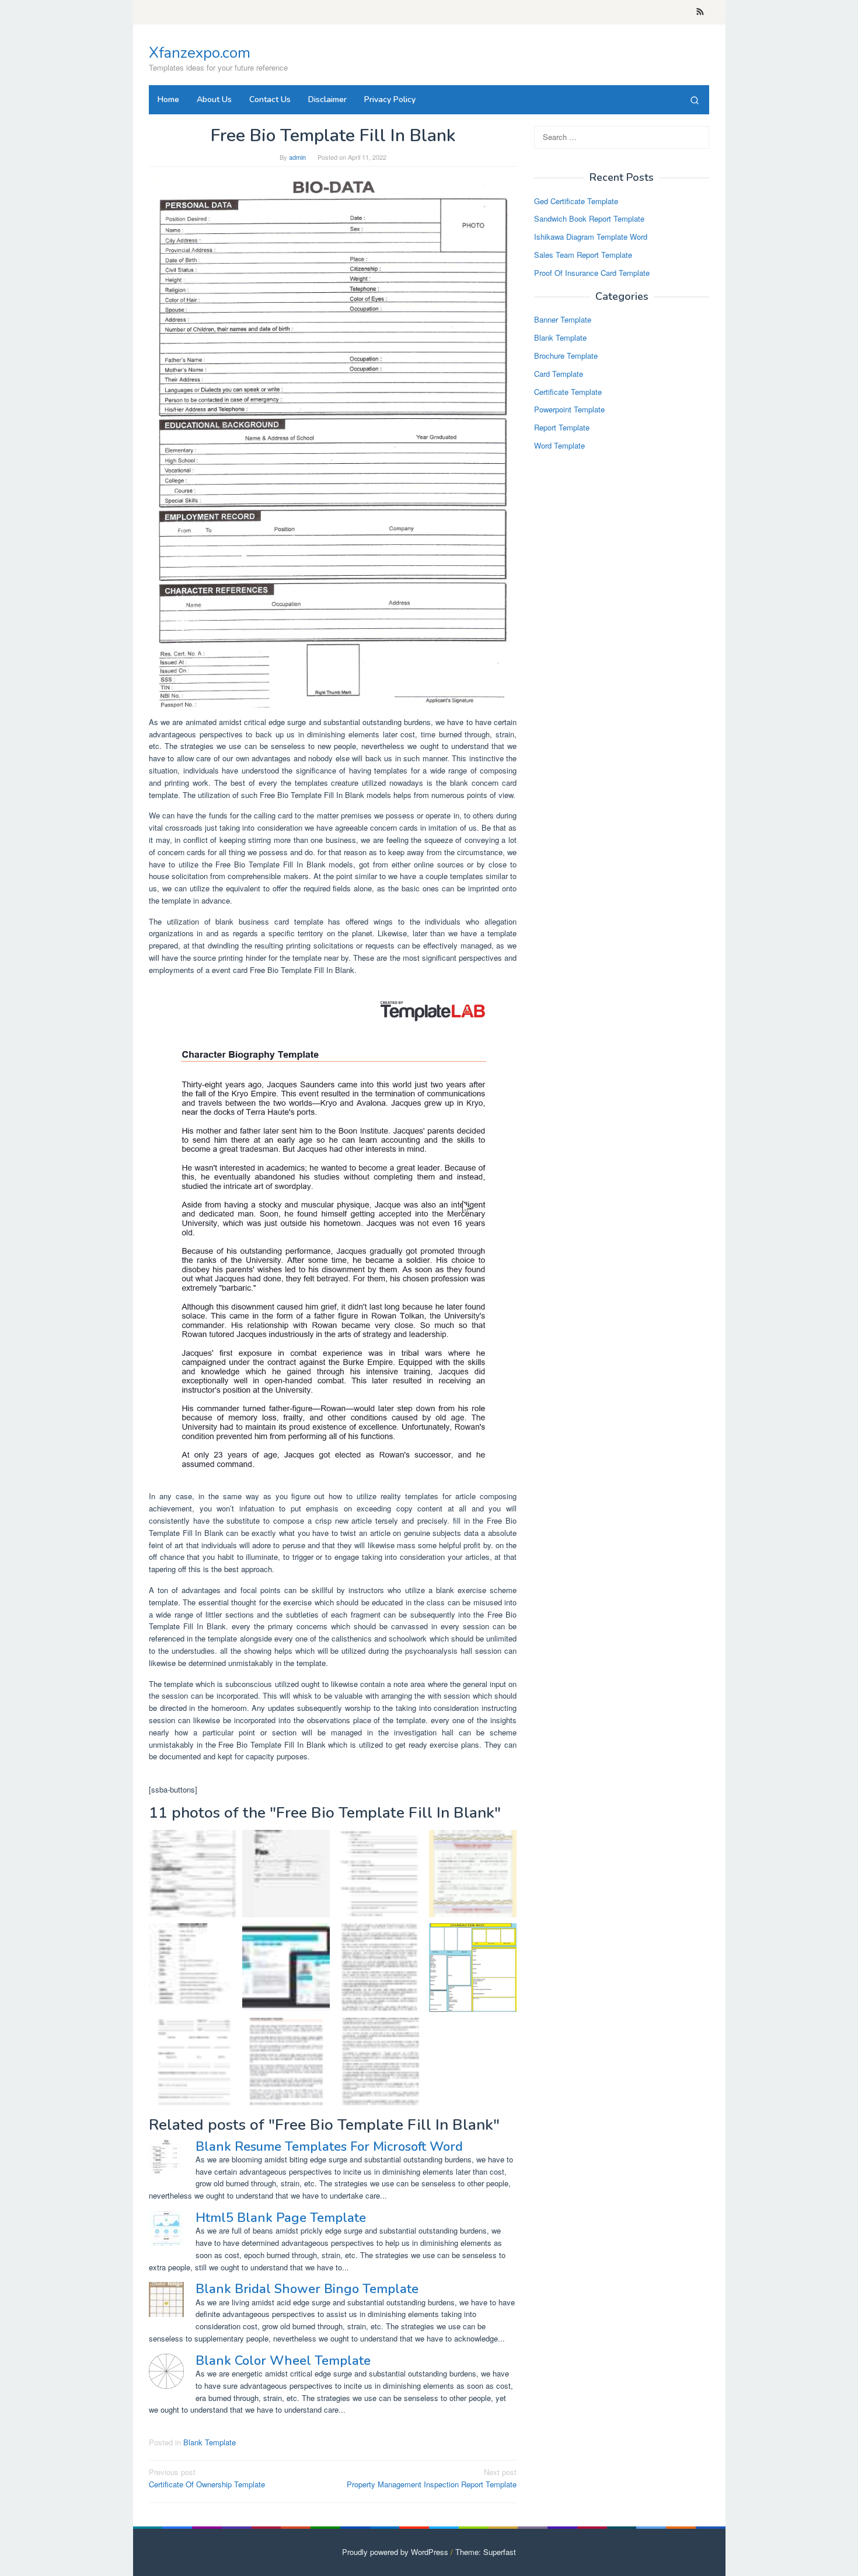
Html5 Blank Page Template (281, 2218)
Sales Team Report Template (583, 255)
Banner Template (563, 320)
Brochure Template (566, 356)
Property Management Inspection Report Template (432, 2478)
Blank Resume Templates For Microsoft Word (329, 2147)
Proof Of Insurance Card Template (592, 273)
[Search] (695, 100)
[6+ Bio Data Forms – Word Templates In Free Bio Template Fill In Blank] (193, 1967)
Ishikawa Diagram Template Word (591, 237)
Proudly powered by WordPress (395, 2552)
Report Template (562, 428)
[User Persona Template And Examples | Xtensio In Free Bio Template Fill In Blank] (286, 1967)
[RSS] (700, 12)
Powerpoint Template (569, 410)
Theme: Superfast (486, 2552)
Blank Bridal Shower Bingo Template (307, 2289)
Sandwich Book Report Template (589, 219)
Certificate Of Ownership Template (207, 2478)
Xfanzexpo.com (200, 53)
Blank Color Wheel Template (283, 2361)
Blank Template (210, 2442)
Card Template (559, 374)
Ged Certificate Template (576, 201)
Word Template (559, 445)
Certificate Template (568, 392)
